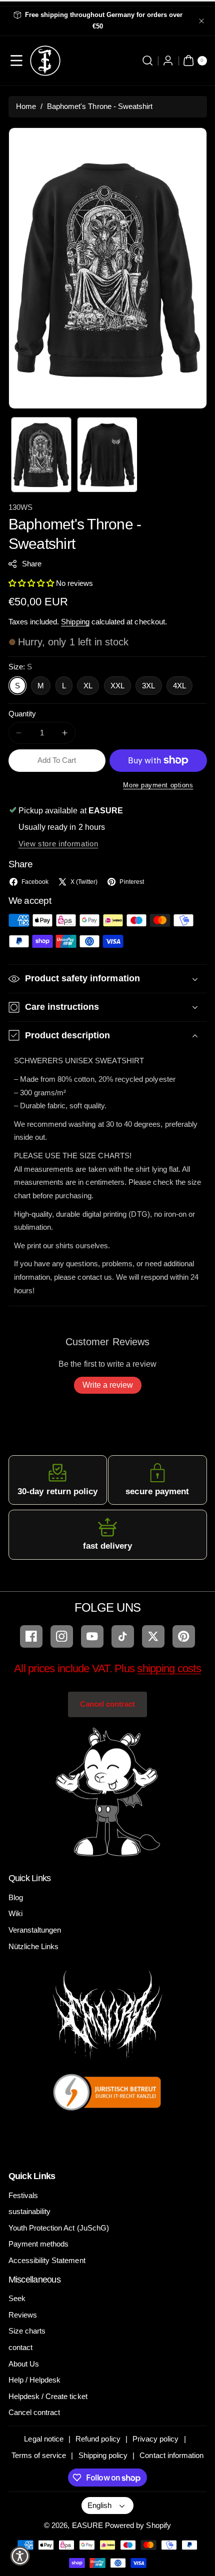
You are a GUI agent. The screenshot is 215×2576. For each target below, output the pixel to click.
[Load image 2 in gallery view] (107, 455)
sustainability (30, 2211)
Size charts (27, 2331)
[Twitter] (153, 1636)
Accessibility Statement (47, 2260)
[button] (17, 61)
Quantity (22, 714)
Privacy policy (156, 2439)
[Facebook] (31, 1636)
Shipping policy (103, 2455)
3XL (148, 686)
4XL (179, 686)
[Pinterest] (184, 1636)
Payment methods (39, 2244)
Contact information (171, 2455)
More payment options (158, 785)
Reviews (23, 2315)
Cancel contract (108, 1704)
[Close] (201, 21)
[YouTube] (92, 1636)
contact (20, 2347)
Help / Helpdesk (35, 2380)
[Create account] (168, 61)
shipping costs (169, 1668)
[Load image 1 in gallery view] (41, 455)
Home (26, 106)
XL (88, 686)
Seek (17, 2298)
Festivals (23, 2195)
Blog (16, 1897)
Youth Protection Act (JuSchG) (59, 2228)
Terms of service (39, 2455)
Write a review (108, 1385)
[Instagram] (62, 1636)
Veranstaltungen (35, 1930)
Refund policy (98, 2439)
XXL (117, 686)
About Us (24, 2364)
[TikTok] (123, 1636)
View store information (58, 844)
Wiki (15, 1913)
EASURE (87, 2525)
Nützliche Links (34, 1946)
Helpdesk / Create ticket (48, 2396)
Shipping (75, 622)
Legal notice (44, 2439)
